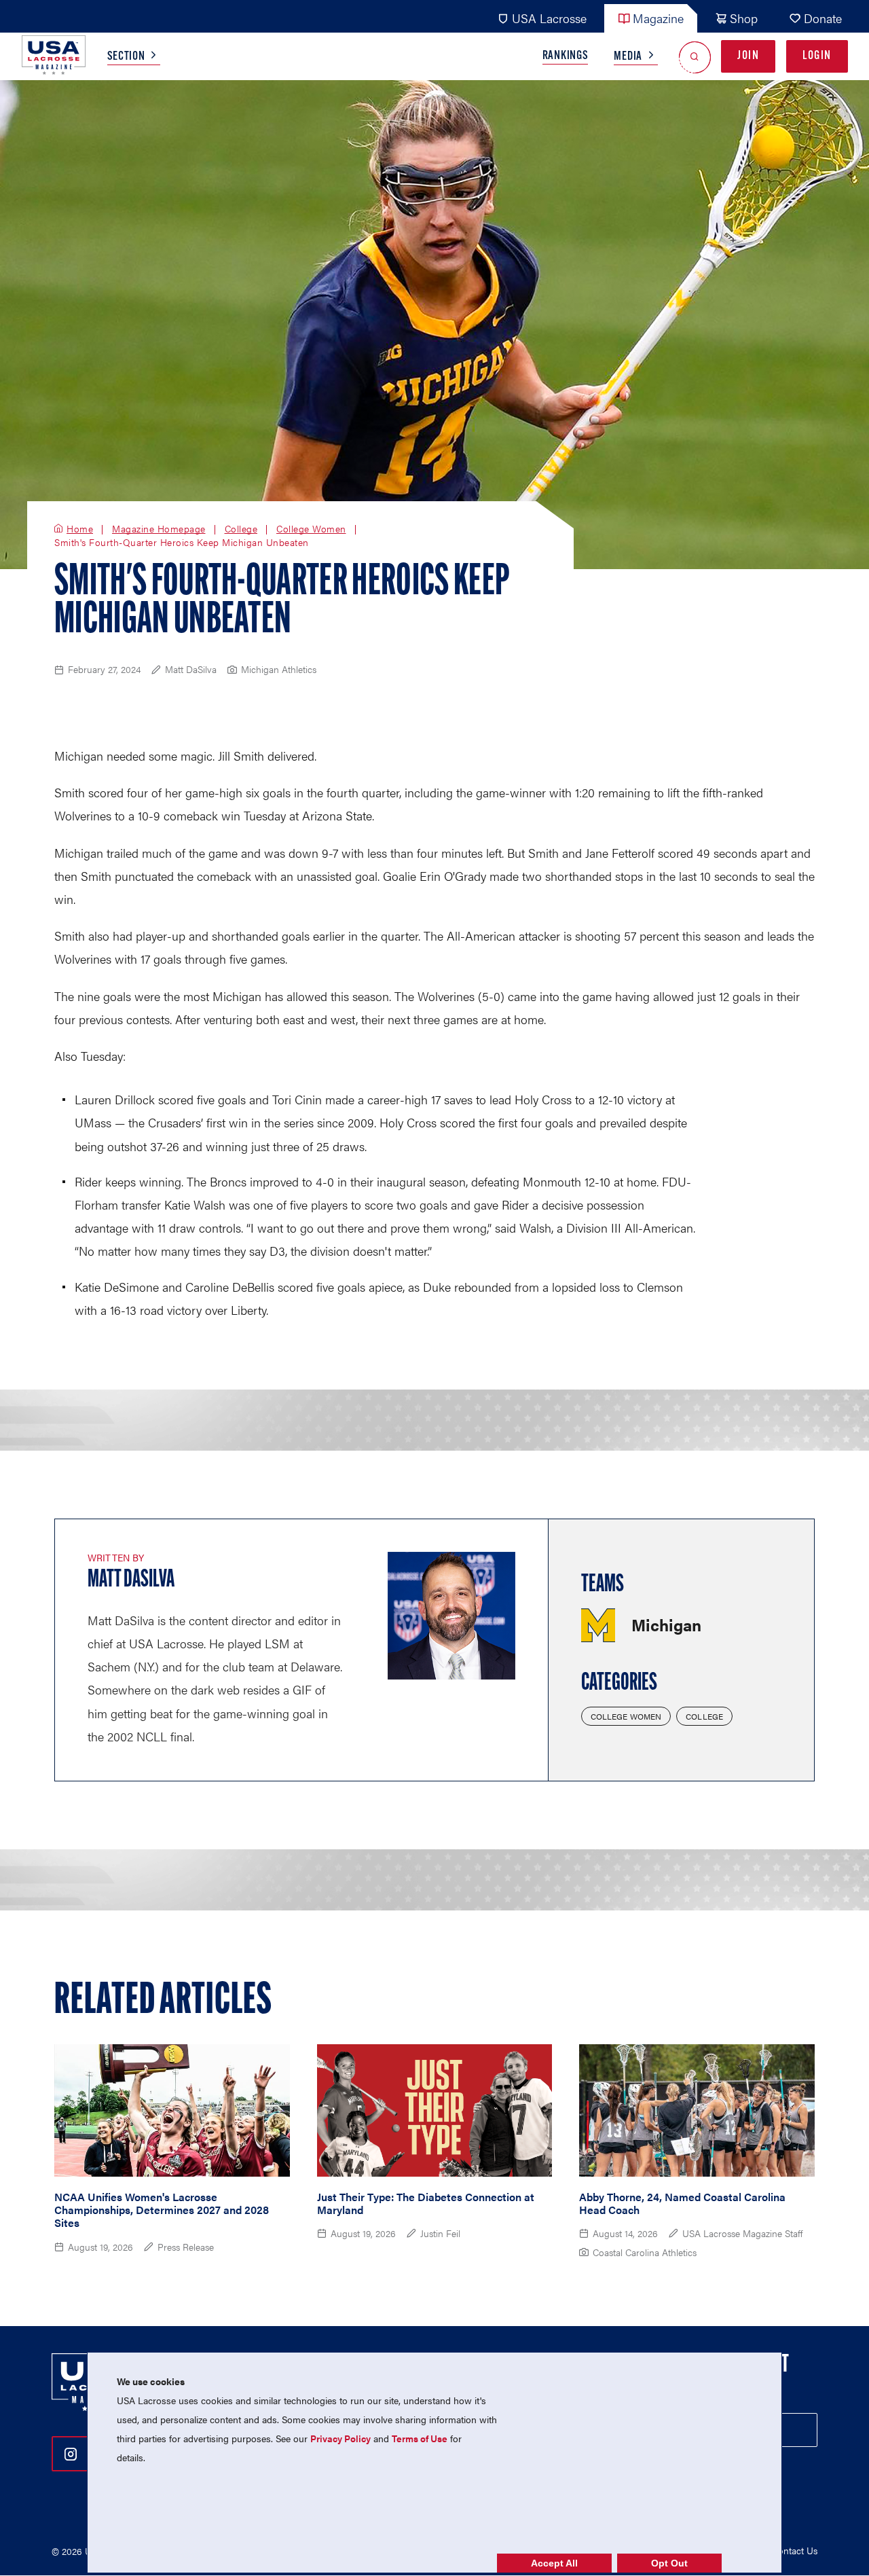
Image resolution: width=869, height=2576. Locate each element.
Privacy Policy (340, 2438)
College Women (311, 529)
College (241, 529)
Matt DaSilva (131, 1580)
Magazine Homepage (159, 529)
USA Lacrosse (549, 18)
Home (80, 529)
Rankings (566, 56)
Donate (823, 18)
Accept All (554, 2563)
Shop (744, 18)
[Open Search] (695, 57)
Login (817, 56)
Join (748, 56)
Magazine (658, 18)
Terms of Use (420, 2438)
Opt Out (669, 2563)
